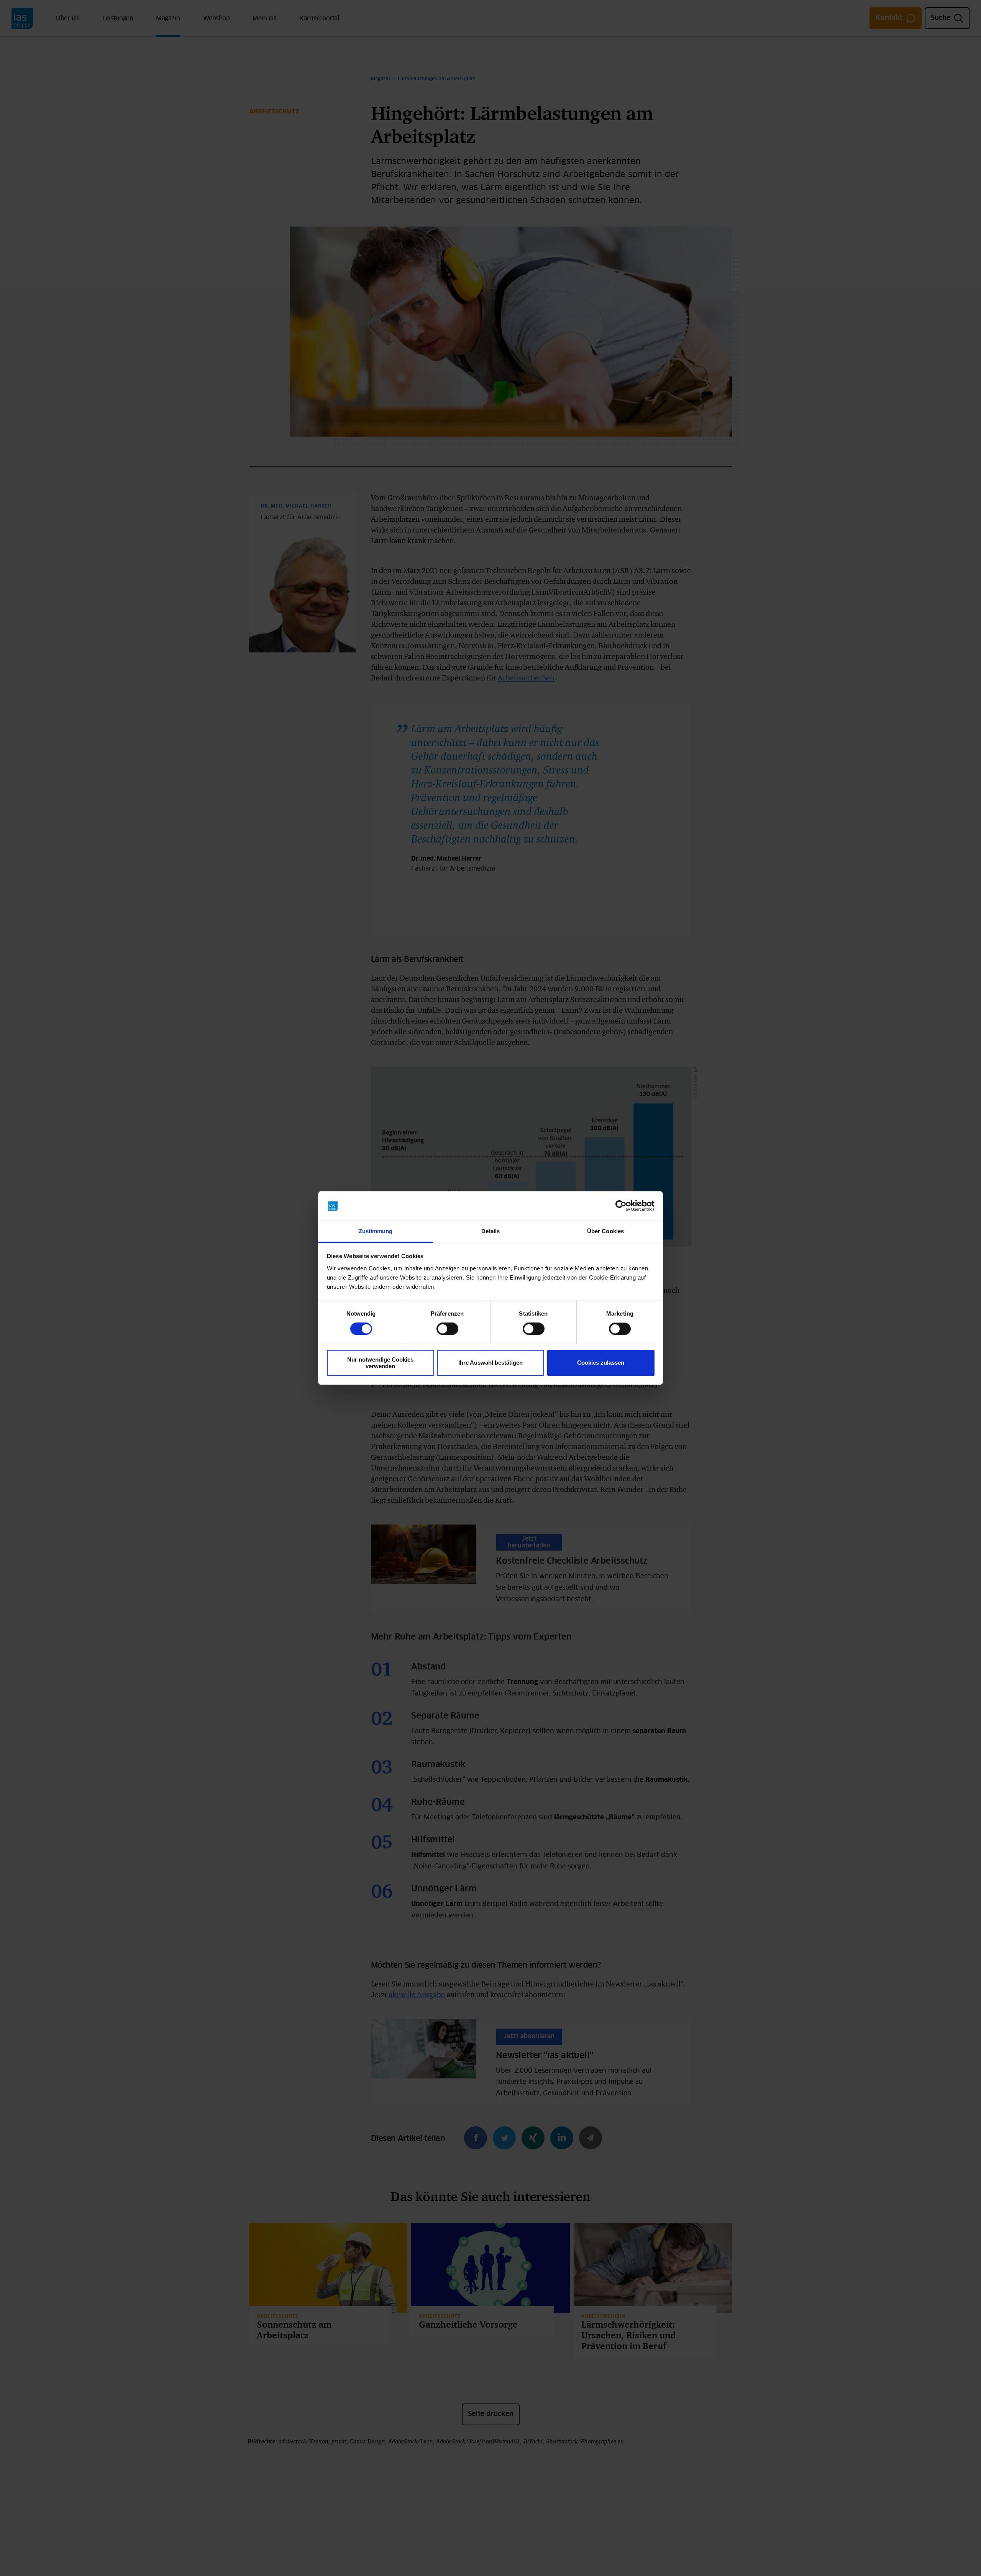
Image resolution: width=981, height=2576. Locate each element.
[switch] (447, 1329)
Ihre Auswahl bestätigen (490, 1363)
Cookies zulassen (601, 1363)
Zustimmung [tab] (376, 1231)
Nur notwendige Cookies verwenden (380, 1363)
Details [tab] (491, 1231)
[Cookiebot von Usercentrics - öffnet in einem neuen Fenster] (621, 1206)
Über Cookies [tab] (605, 1231)
